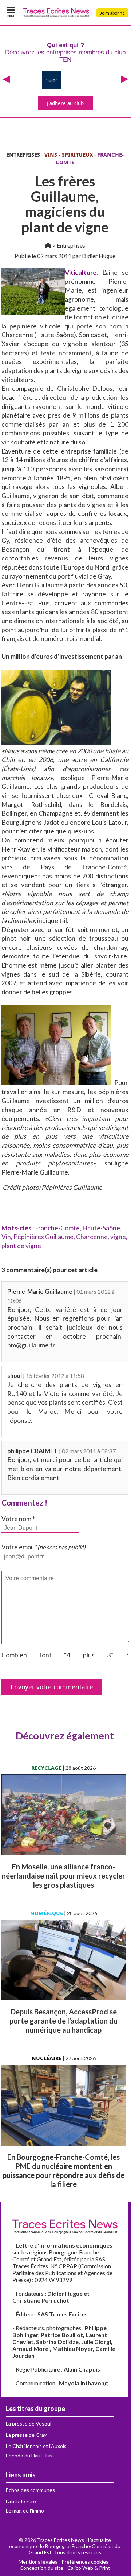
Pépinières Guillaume (43, 1237)
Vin (6, 1237)
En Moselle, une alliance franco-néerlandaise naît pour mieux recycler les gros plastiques (63, 1876)
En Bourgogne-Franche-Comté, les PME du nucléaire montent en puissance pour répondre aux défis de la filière (63, 2171)
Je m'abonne (112, 13)
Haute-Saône (101, 1228)
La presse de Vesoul (29, 2424)
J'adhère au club (65, 103)
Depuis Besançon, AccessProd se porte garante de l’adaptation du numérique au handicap (63, 2021)
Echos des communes (30, 2490)
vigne (118, 1237)
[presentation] (6, 80)
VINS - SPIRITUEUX (69, 155)
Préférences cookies (85, 2562)
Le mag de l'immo (25, 2511)
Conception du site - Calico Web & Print (65, 2568)
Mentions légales (38, 2562)
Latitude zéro (21, 2501)
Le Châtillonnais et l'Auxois (36, 2446)
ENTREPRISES (23, 155)
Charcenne (92, 1237)
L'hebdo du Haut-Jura (30, 2455)
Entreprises (71, 245)
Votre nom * (18, 1519)
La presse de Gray (26, 2435)
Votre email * (43, 1547)
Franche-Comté (57, 1228)
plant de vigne (21, 1246)
